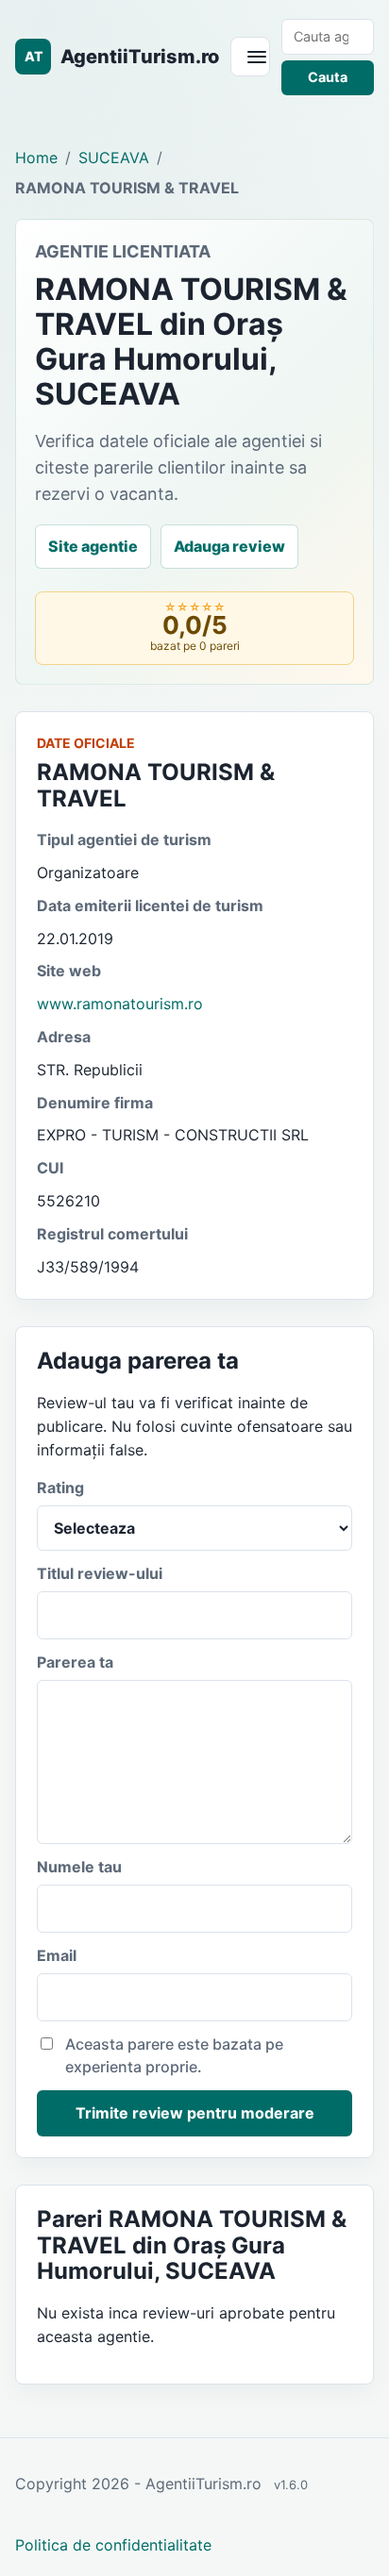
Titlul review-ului (100, 1573)
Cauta (328, 77)
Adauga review (229, 546)
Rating (60, 1487)
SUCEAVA (114, 158)
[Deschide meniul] (250, 57)
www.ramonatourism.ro (120, 1004)
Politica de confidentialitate (113, 2545)
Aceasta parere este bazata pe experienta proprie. (174, 2056)
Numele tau (79, 1867)
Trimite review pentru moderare (195, 2113)
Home (36, 158)
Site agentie (93, 546)
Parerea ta (75, 1662)
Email (57, 1955)
